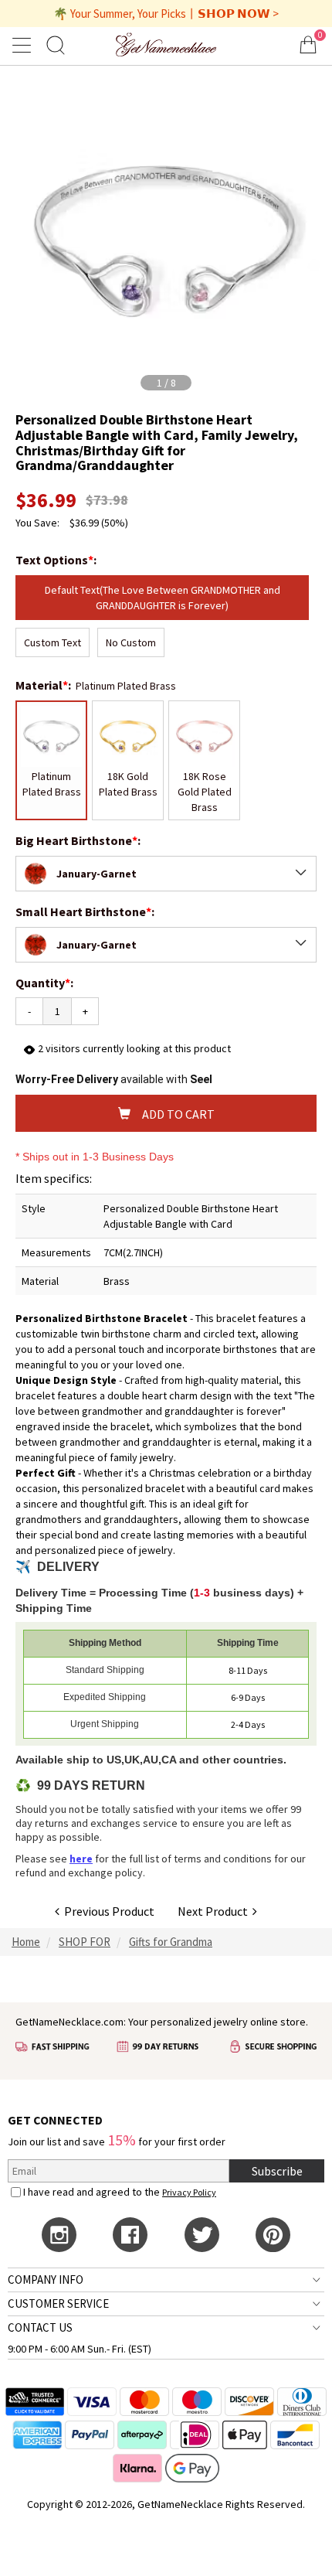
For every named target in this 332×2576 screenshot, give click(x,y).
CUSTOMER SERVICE (58, 2303)
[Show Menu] (24, 45)
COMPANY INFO (46, 2280)
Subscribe (277, 2171)
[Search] (56, 44)
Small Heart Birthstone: (86, 911)
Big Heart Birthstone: (79, 840)
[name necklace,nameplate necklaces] (166, 44)
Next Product (215, 1911)
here (81, 1859)
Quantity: (44, 983)
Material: (44, 685)
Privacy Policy (189, 2192)
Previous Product (107, 1911)
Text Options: (57, 560)
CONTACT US (40, 2327)
